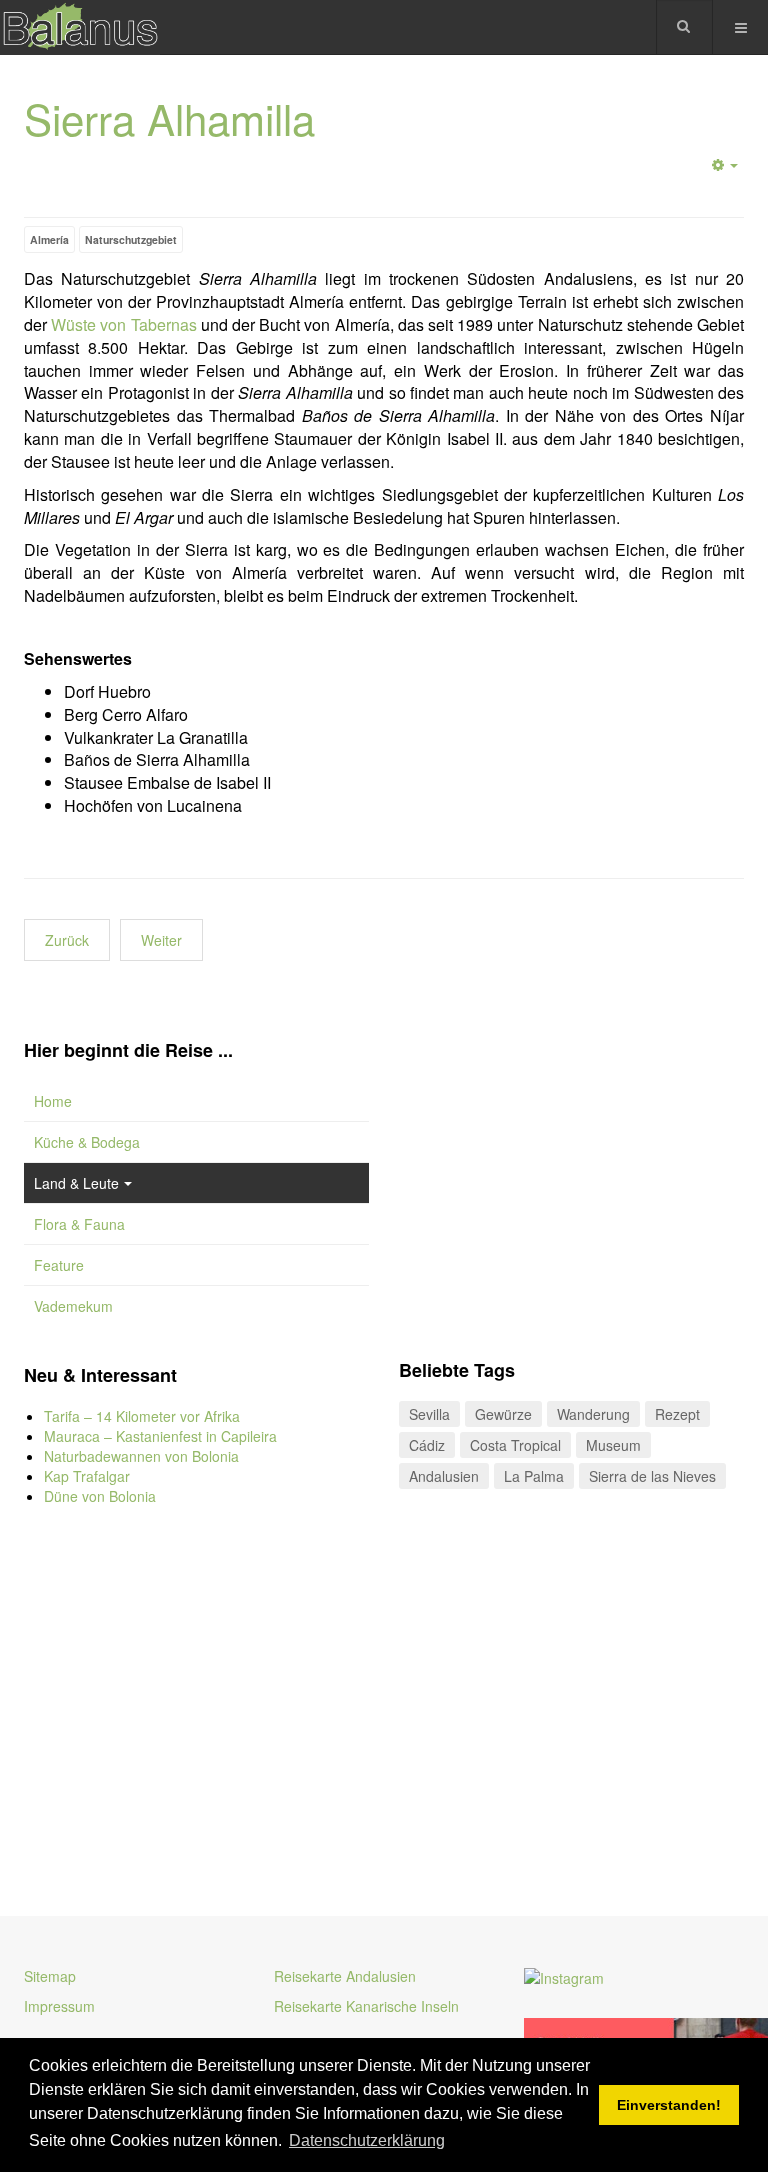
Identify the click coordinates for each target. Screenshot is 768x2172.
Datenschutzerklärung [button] (367, 2140)
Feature (59, 1265)
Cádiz (427, 1445)
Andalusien (444, 1476)
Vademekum (73, 1306)
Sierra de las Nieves (652, 1476)
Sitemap (50, 1976)
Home (53, 1101)
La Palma (534, 1476)
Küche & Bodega (87, 1142)
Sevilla (429, 1414)
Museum (613, 1445)
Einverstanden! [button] (669, 2105)
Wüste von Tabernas (123, 324)
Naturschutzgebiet (131, 239)
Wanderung (593, 1414)
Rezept (677, 1414)
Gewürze (503, 1414)
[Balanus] (80, 27)
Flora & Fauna (79, 1224)
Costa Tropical (515, 1445)
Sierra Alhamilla (169, 118)
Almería (49, 239)
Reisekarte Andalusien (345, 1976)
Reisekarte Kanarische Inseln (366, 2006)
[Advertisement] (196, 1696)
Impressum (59, 2006)
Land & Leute (76, 1183)
